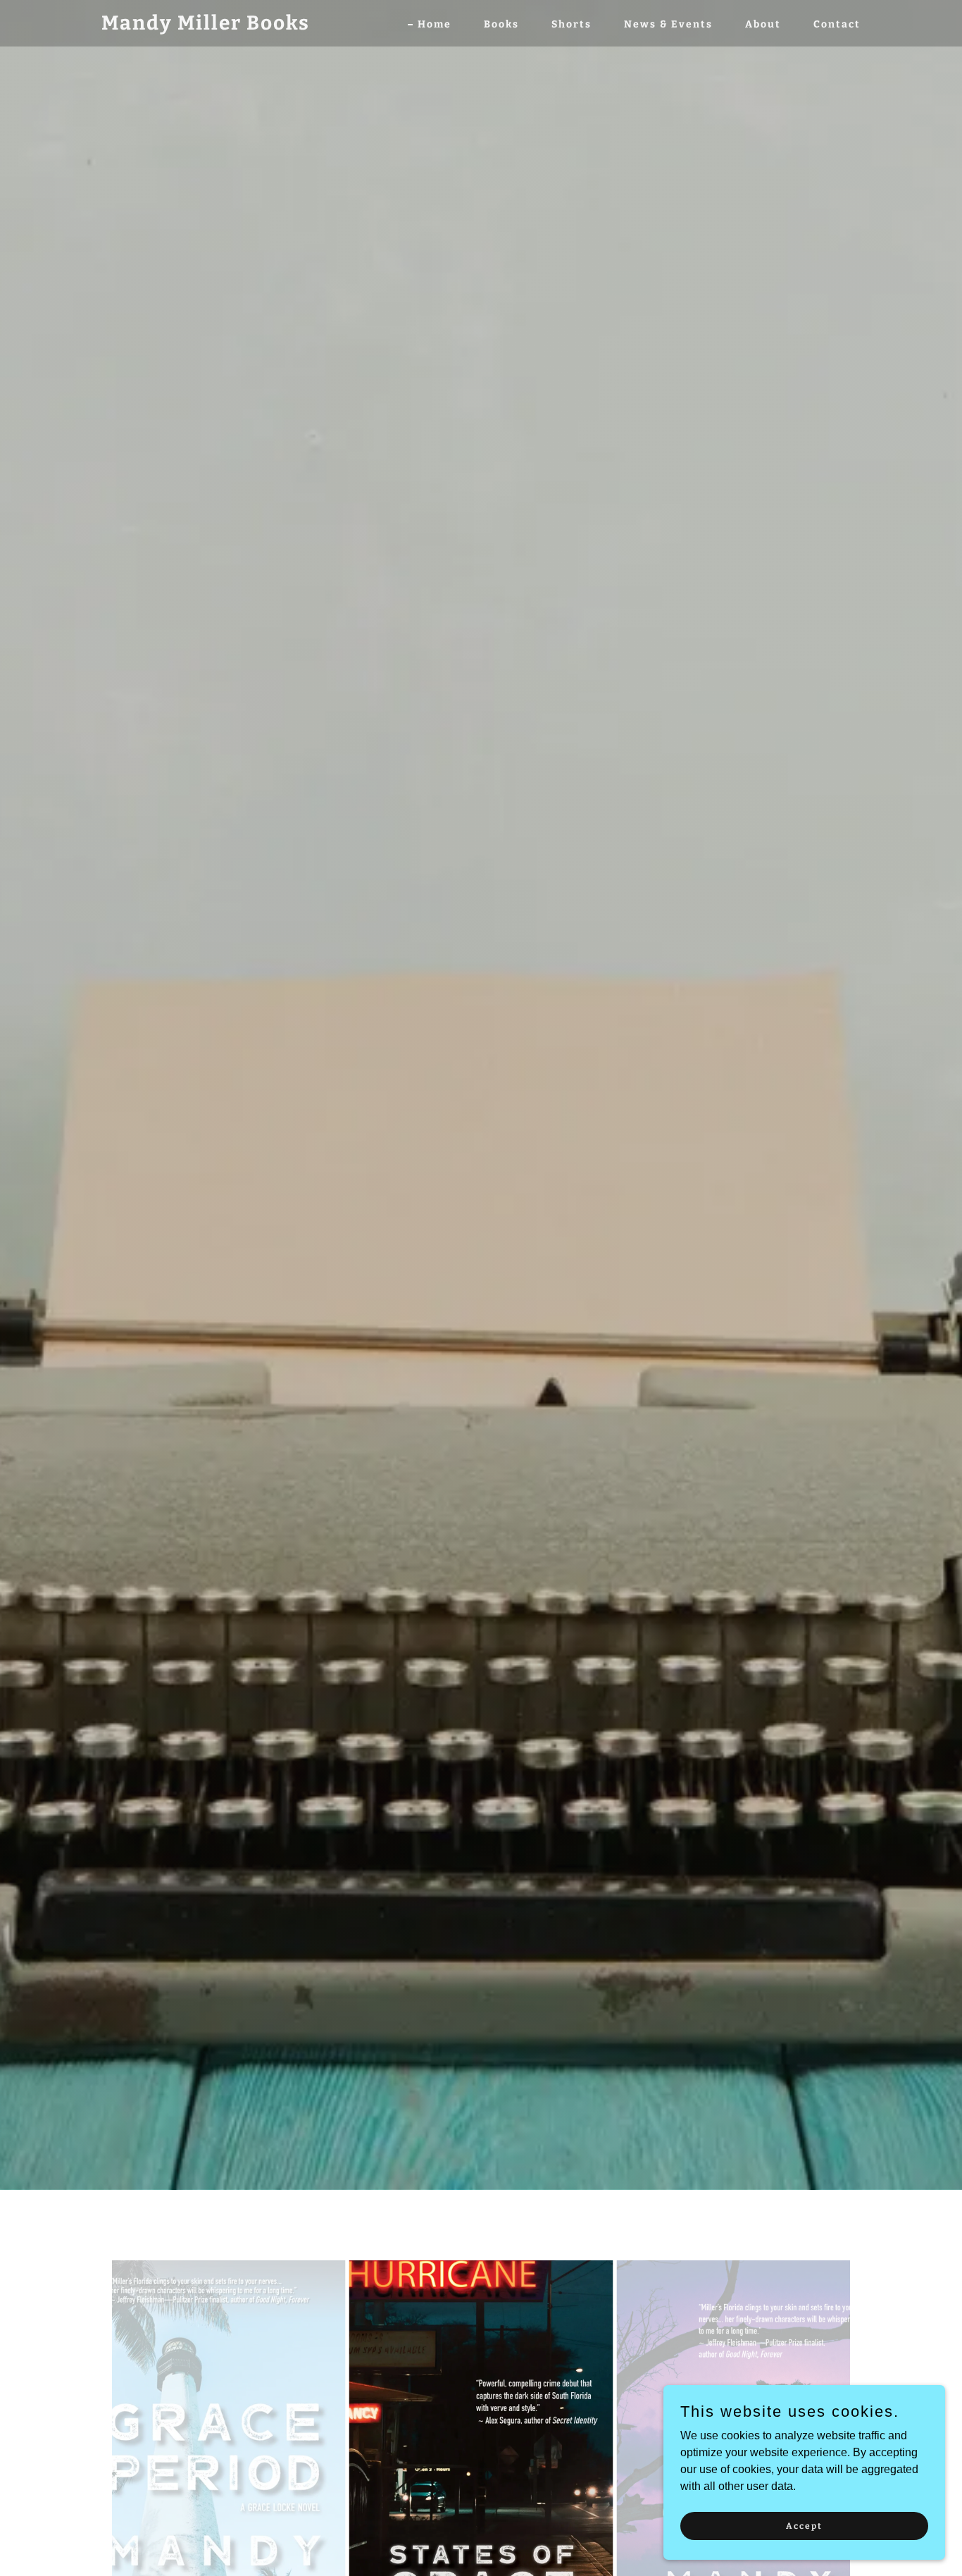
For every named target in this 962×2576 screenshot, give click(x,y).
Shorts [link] (571, 24)
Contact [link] (837, 24)
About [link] (763, 24)
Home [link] (435, 24)
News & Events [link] (668, 24)
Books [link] (501, 24)
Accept (804, 2525)
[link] (206, 26)
